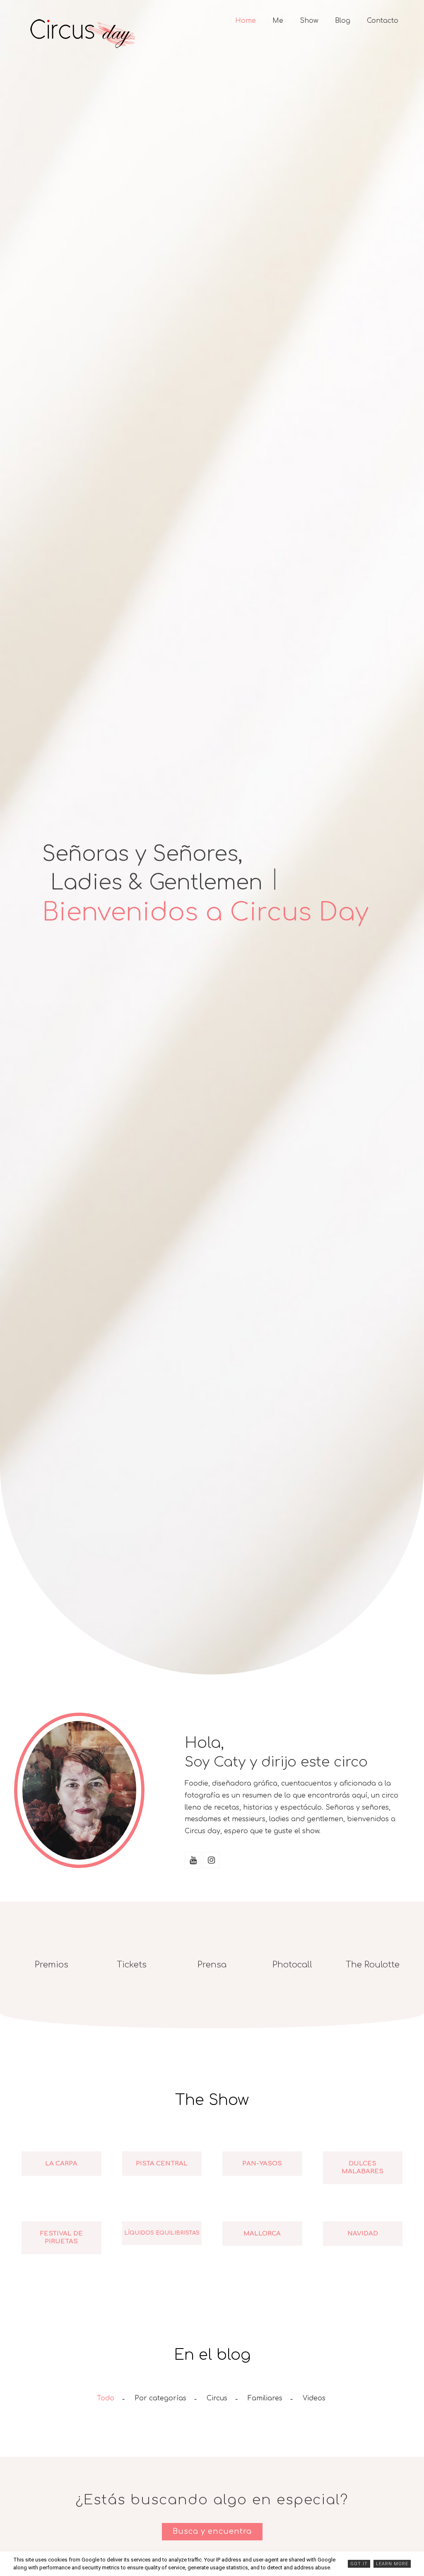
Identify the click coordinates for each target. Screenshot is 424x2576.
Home (246, 21)
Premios (52, 1965)
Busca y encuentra (212, 2531)
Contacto (383, 21)
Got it (359, 2564)
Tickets (132, 1965)
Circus (217, 2398)
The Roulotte (373, 1965)
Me (278, 21)
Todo (106, 2398)
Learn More (392, 2564)
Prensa (212, 1965)
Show (309, 21)
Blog (343, 21)
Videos (314, 2398)
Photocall (292, 1965)
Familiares (265, 2398)
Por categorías (160, 2398)
